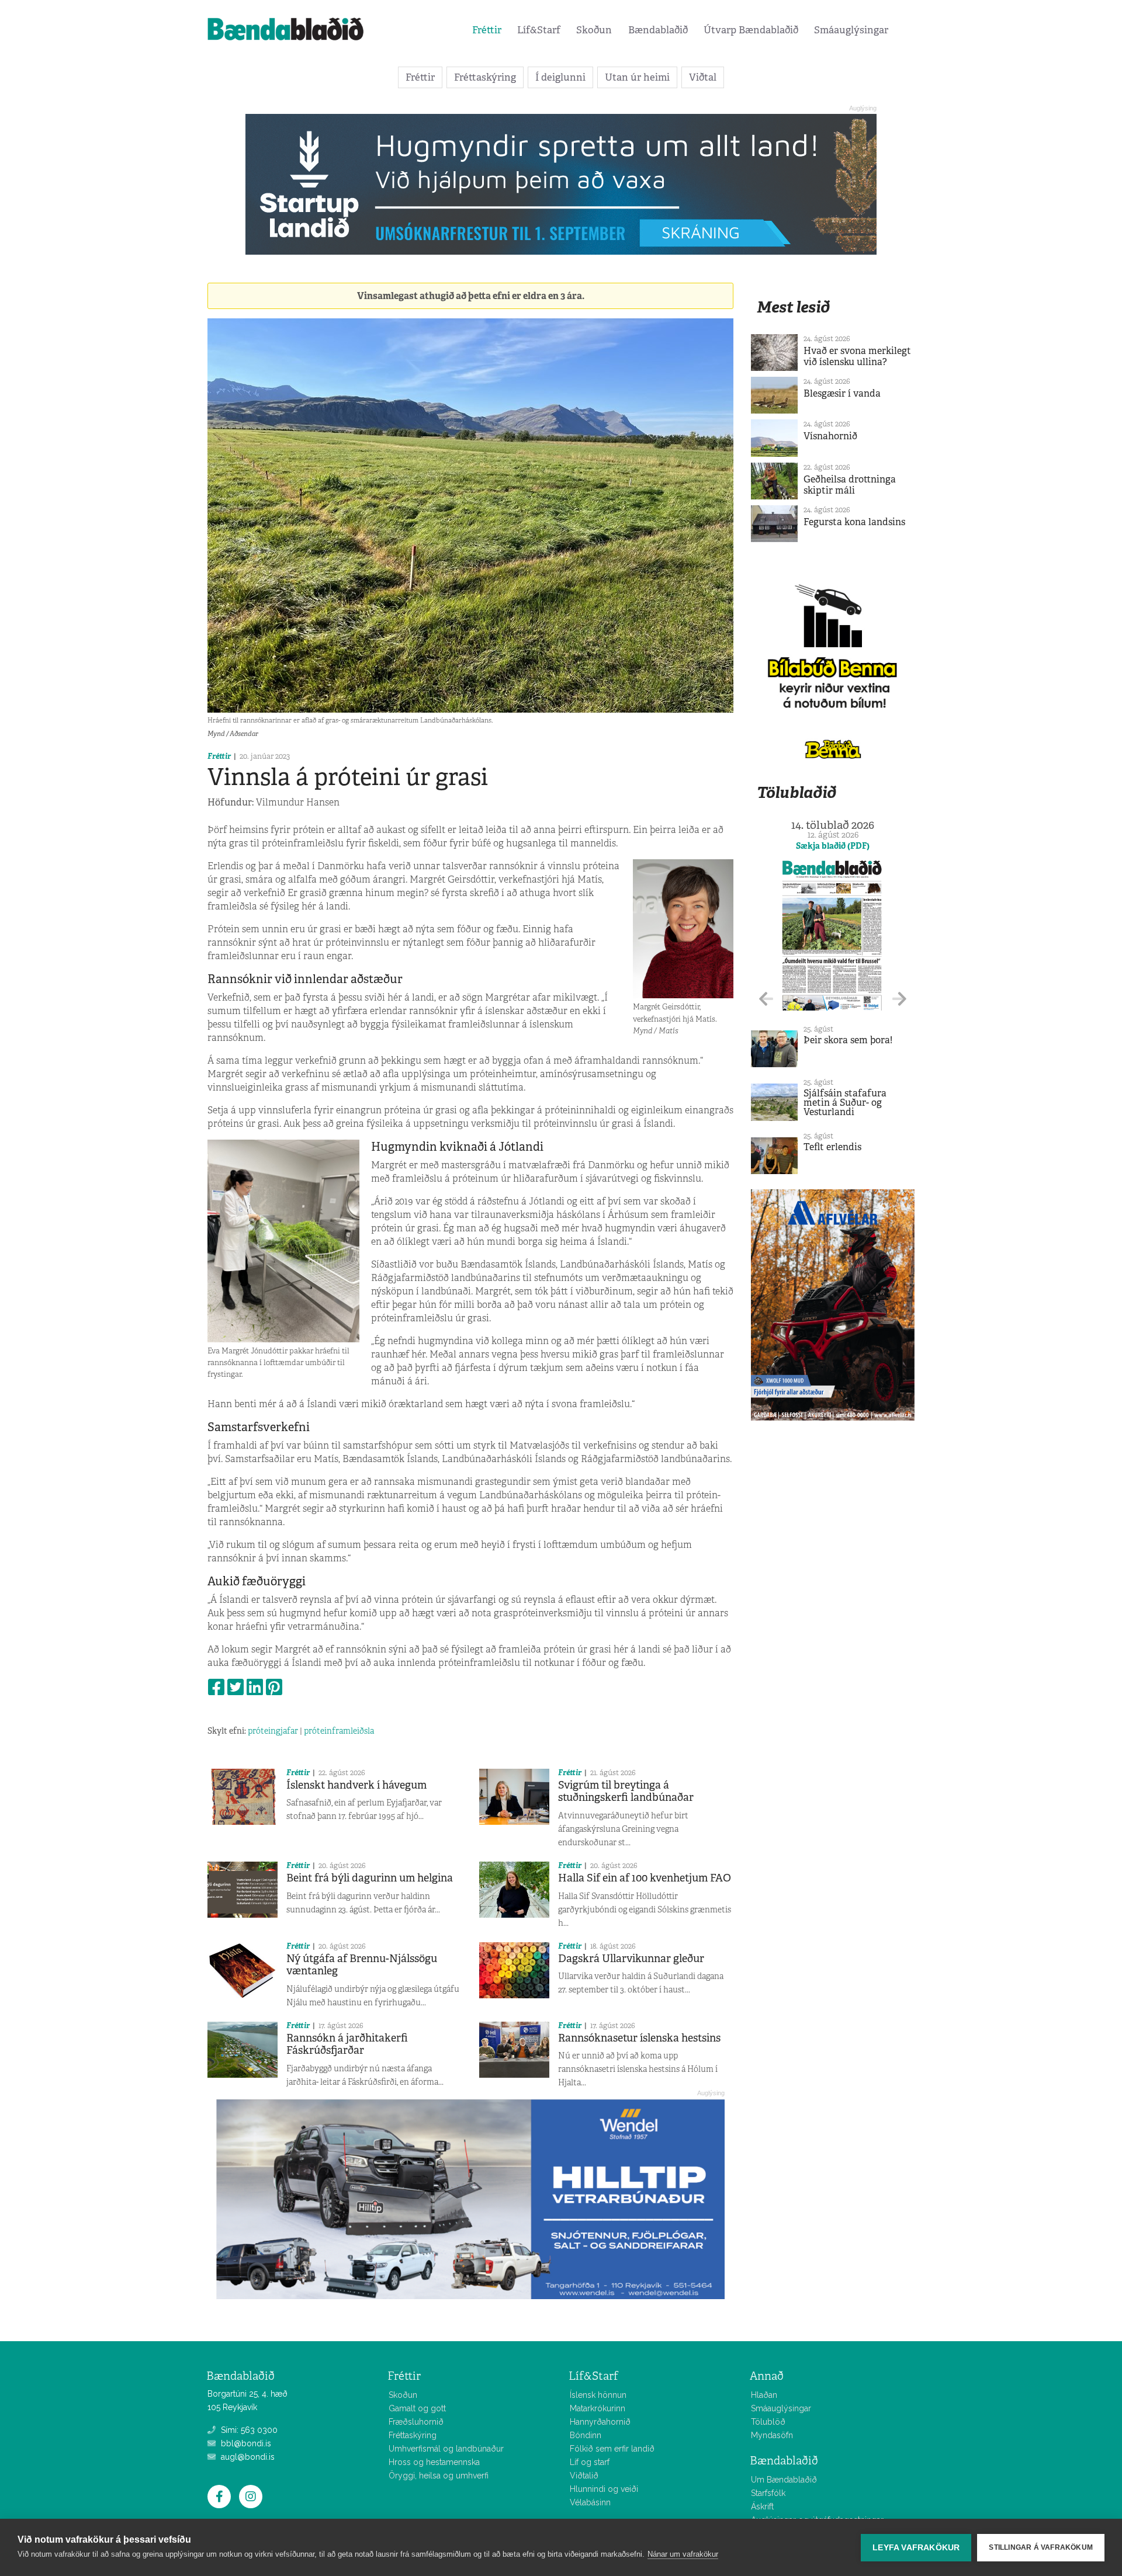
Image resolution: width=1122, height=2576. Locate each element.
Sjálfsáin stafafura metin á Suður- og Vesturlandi (845, 1103)
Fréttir (487, 30)
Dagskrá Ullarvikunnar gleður (631, 1959)
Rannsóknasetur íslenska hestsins (639, 2038)
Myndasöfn (772, 2435)
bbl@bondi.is (245, 2443)
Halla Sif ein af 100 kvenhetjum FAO (645, 1878)
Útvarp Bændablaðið (751, 30)
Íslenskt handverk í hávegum (356, 1785)
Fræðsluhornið (416, 2422)
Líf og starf (590, 2462)
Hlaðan (764, 2395)
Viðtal (703, 77)
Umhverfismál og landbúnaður (446, 2449)
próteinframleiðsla (339, 1731)
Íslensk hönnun (598, 2395)
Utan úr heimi (637, 77)
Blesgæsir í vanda (842, 393)
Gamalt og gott (417, 2408)
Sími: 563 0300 (248, 2430)
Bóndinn (586, 2435)
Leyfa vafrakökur (916, 2548)
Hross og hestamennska (434, 2462)
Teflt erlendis (832, 1147)
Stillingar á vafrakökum (1041, 2547)
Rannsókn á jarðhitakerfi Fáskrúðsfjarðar (347, 2044)
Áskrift (762, 2506)
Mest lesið (793, 307)
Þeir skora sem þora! (848, 1040)
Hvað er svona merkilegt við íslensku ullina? (857, 356)
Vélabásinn (590, 2502)
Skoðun (594, 30)
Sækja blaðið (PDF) (833, 846)
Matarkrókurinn (598, 2408)
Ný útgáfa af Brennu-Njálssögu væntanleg (362, 1965)
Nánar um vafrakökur (683, 2554)
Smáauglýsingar (851, 30)
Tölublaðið (797, 792)
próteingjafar (273, 1731)
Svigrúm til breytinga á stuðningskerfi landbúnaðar (626, 1792)
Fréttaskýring (485, 77)
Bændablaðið (658, 30)
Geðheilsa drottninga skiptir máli (850, 485)
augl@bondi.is (247, 2457)
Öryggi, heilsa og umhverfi (439, 2476)
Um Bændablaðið (784, 2480)
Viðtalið (584, 2476)
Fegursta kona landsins (854, 522)
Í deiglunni (560, 77)
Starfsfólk (768, 2493)
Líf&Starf (539, 30)
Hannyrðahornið (600, 2422)
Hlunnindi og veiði (604, 2489)
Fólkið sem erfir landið (612, 2449)
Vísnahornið (830, 436)
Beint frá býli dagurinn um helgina (370, 1878)
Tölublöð (768, 2422)
